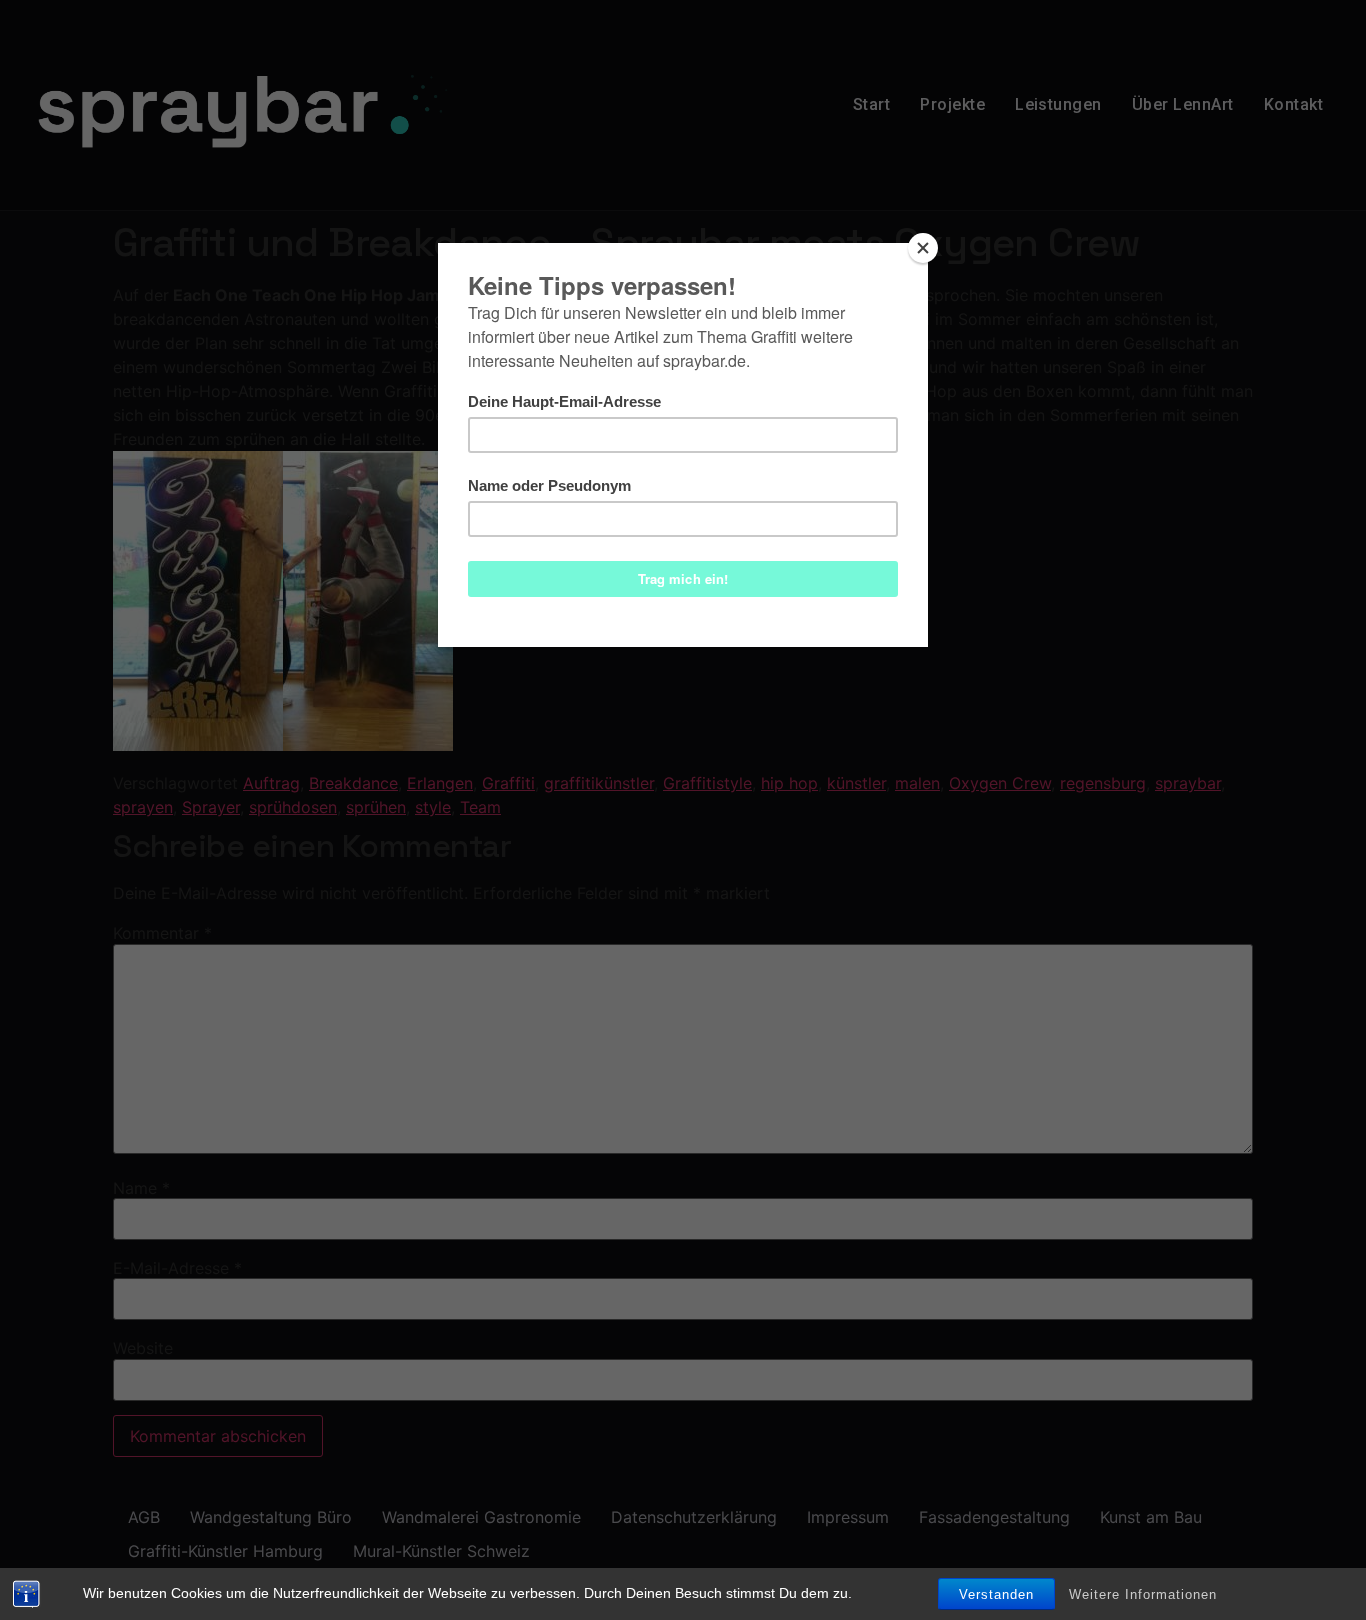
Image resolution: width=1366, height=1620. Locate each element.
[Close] (923, 248)
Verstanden (996, 1594)
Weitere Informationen (1143, 1594)
